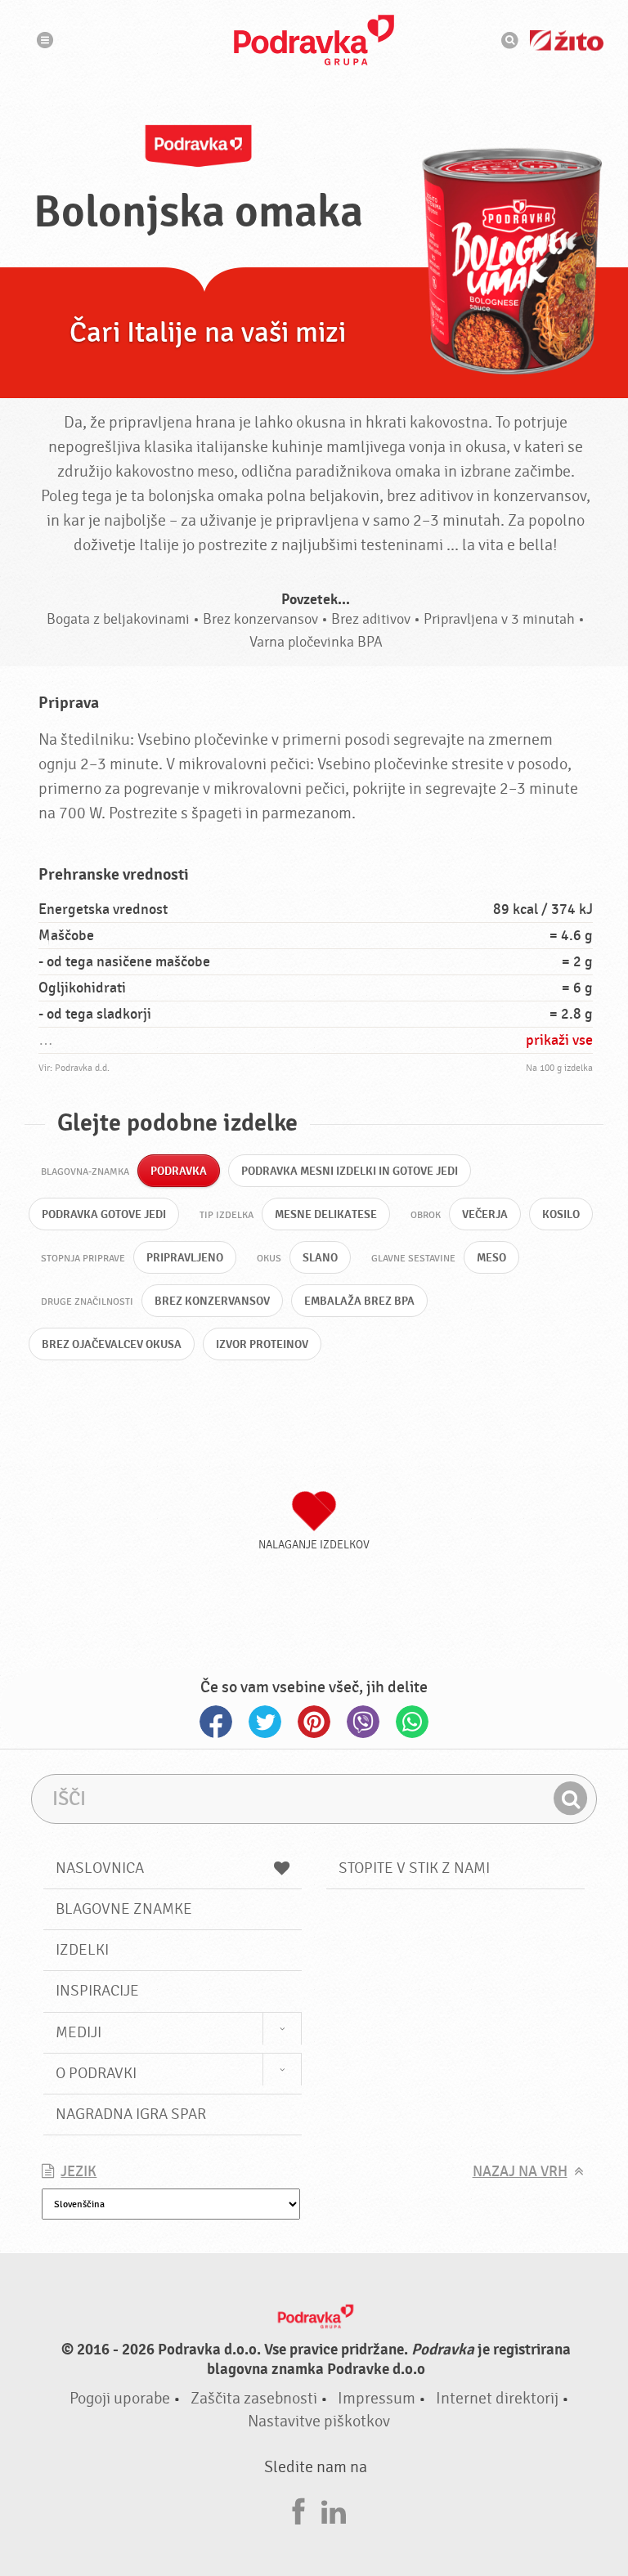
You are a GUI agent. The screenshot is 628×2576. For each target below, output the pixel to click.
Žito (567, 40)
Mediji (78, 2032)
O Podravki (96, 2073)
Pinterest (314, 1722)
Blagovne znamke (124, 1909)
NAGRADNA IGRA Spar (131, 2114)
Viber (363, 1722)
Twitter (265, 1722)
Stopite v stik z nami (414, 1868)
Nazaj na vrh (520, 2172)
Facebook (216, 1722)
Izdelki (82, 1950)
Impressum (377, 2398)
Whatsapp (412, 1722)
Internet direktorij (497, 2398)
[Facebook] (298, 2509)
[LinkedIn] (334, 2509)
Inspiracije (97, 1991)
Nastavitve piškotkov (319, 2421)
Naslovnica (100, 1868)
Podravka (314, 40)
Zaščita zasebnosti (254, 2398)
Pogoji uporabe (120, 2398)
